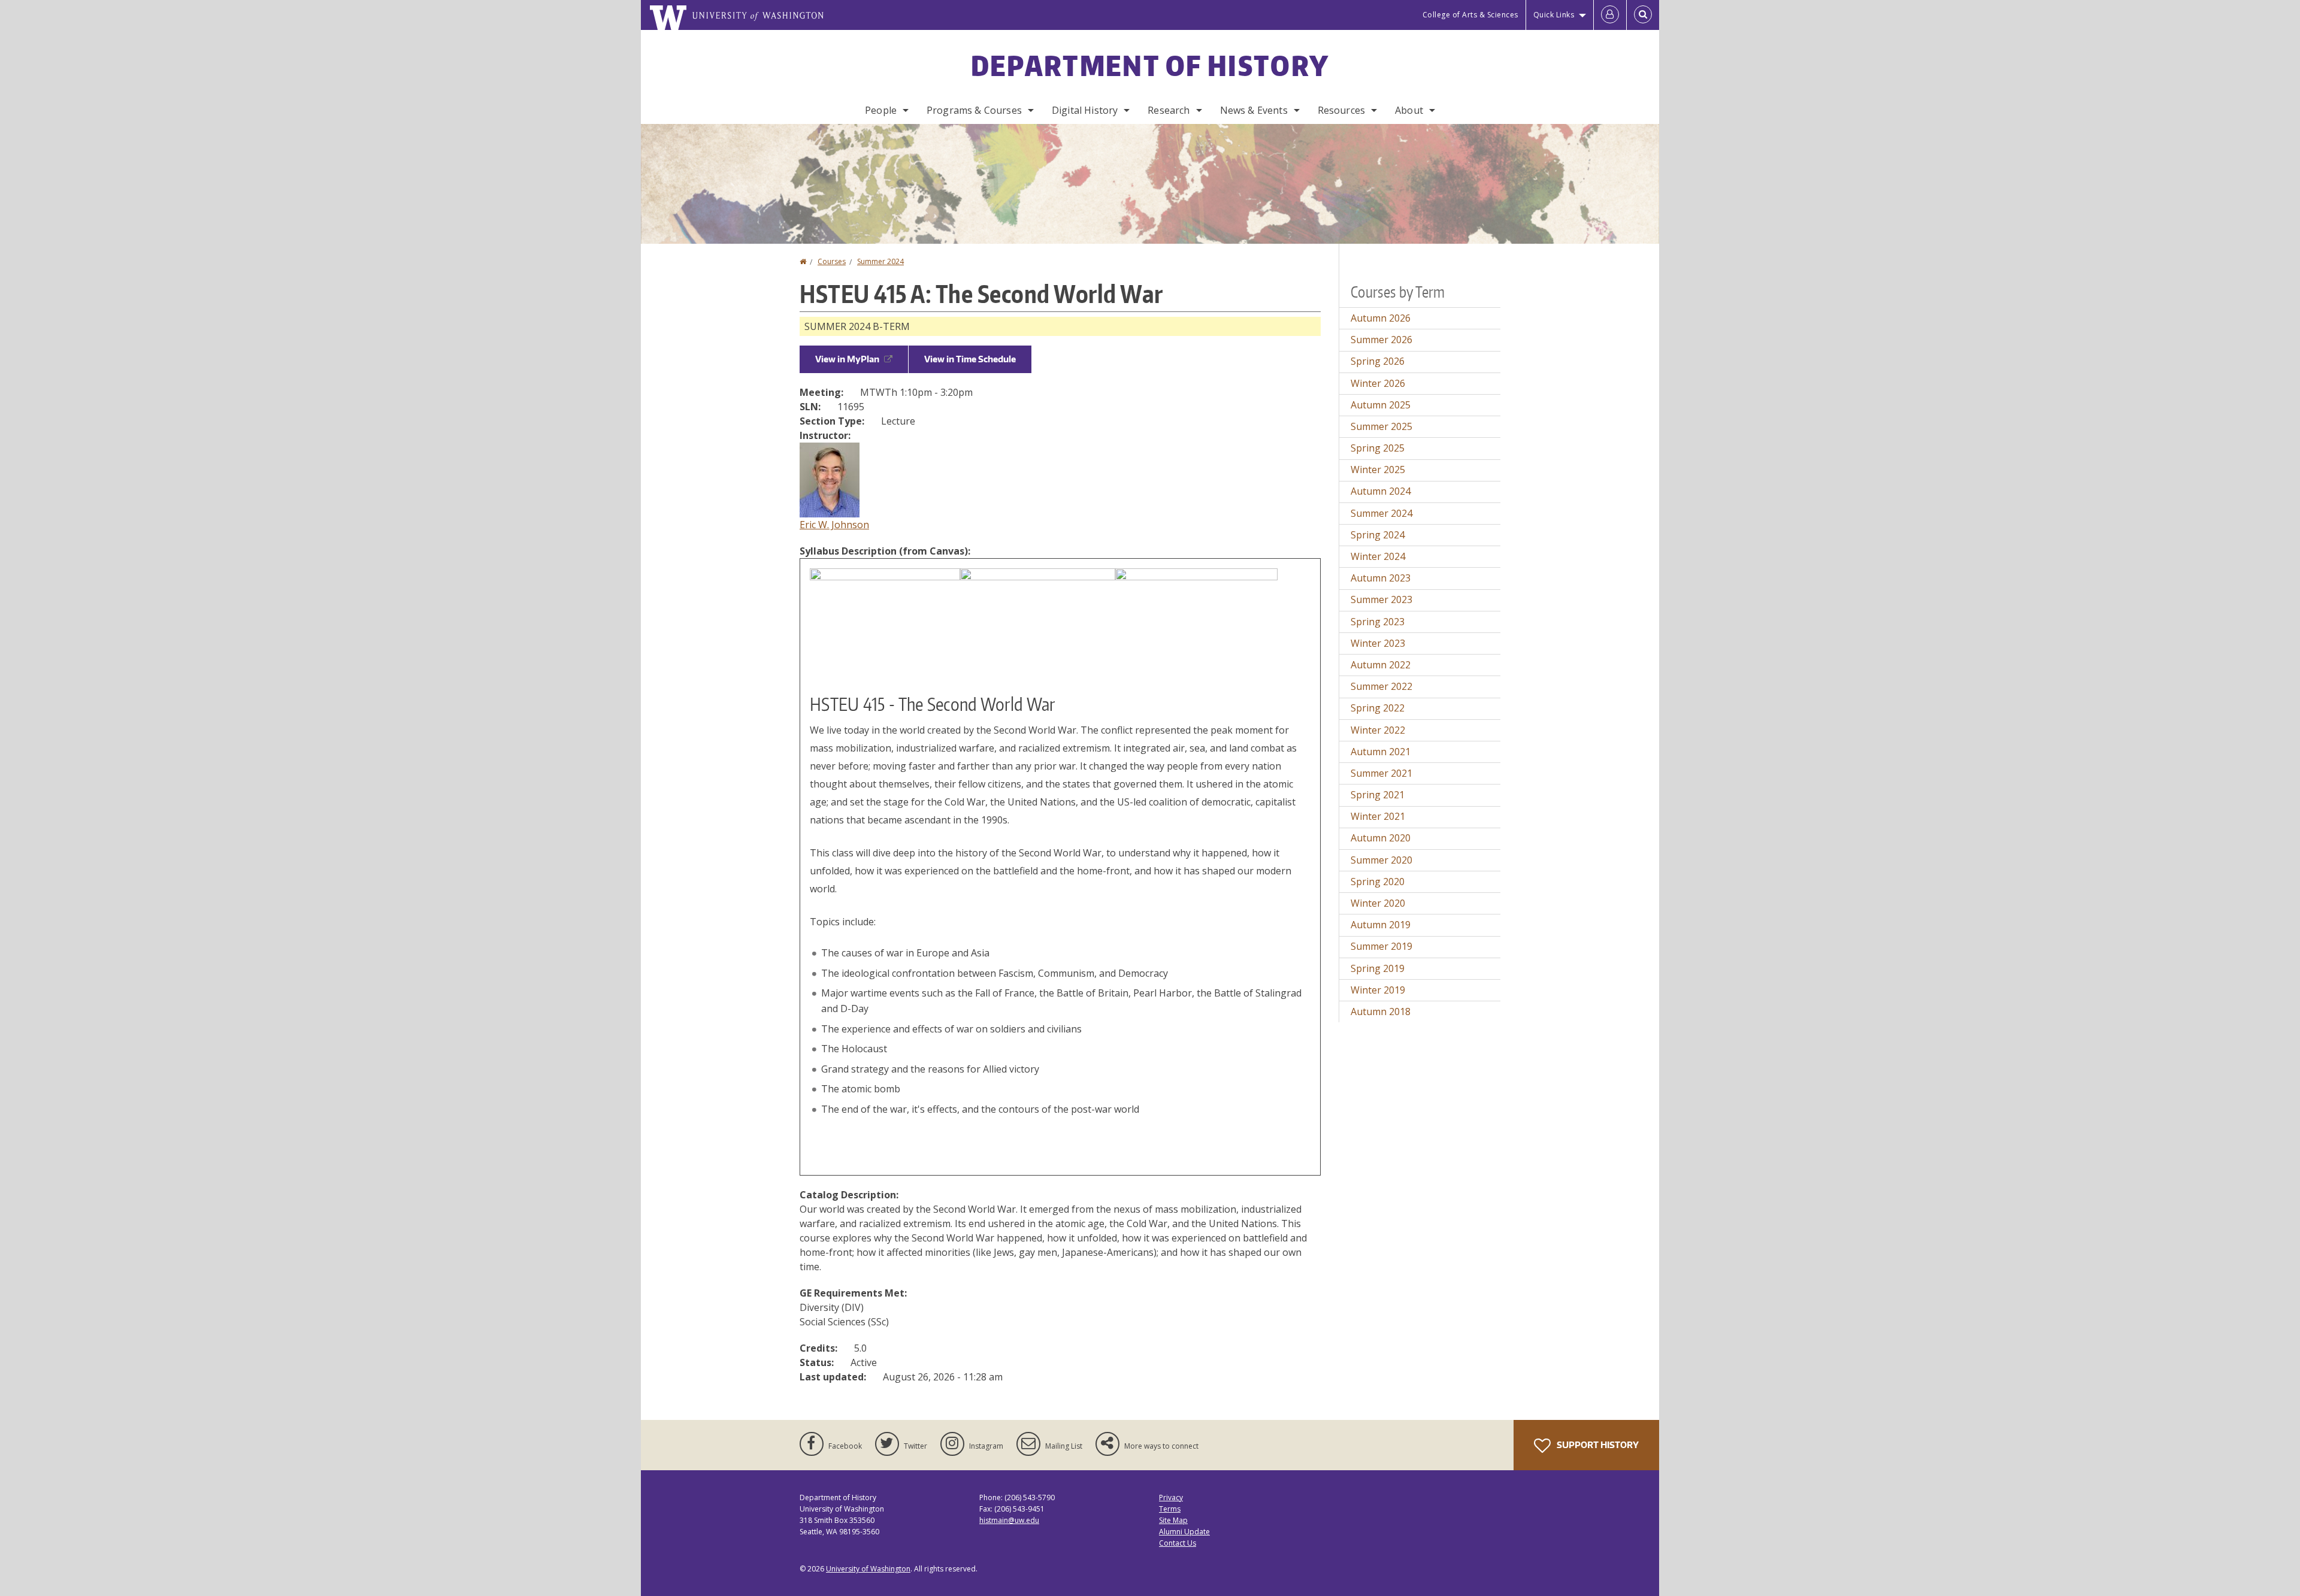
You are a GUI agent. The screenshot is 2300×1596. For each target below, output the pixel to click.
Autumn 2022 (1381, 665)
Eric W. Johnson (834, 525)
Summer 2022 (1381, 686)
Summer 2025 (1381, 426)
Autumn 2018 (1381, 1011)
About (1409, 110)
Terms (1170, 1509)
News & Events (1254, 110)
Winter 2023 (1378, 643)
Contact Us (1178, 1543)
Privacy (1171, 1497)
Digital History (1085, 110)
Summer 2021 (1381, 773)
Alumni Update (1184, 1532)
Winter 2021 (1378, 816)
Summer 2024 (880, 261)
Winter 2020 (1378, 903)
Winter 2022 (1378, 730)
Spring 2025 (1378, 448)
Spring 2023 (1378, 622)
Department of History (1150, 65)
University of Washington (868, 1569)
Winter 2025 (1378, 470)
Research (1169, 110)
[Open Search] (1643, 15)
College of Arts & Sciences (1470, 15)
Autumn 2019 (1381, 925)
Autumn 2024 (1381, 491)
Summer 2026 (1381, 340)
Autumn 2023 (1381, 578)
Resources (1341, 110)
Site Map (1173, 1520)
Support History (1597, 1445)
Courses (832, 261)
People (881, 110)
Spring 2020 (1378, 882)
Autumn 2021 (1381, 752)
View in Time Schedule (970, 359)
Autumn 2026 (1381, 318)
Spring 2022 (1378, 708)
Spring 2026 (1378, 361)
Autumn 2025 (1381, 405)
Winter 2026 (1378, 383)
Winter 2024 (1378, 556)
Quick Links (1554, 15)
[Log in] (1610, 15)
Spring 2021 (1378, 795)
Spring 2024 (1378, 535)
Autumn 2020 (1381, 838)
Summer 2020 (1381, 860)
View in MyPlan (847, 359)
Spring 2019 (1378, 968)
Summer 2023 (1381, 599)
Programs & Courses (974, 110)
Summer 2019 (1381, 946)
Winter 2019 (1378, 990)
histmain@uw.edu (1009, 1520)
